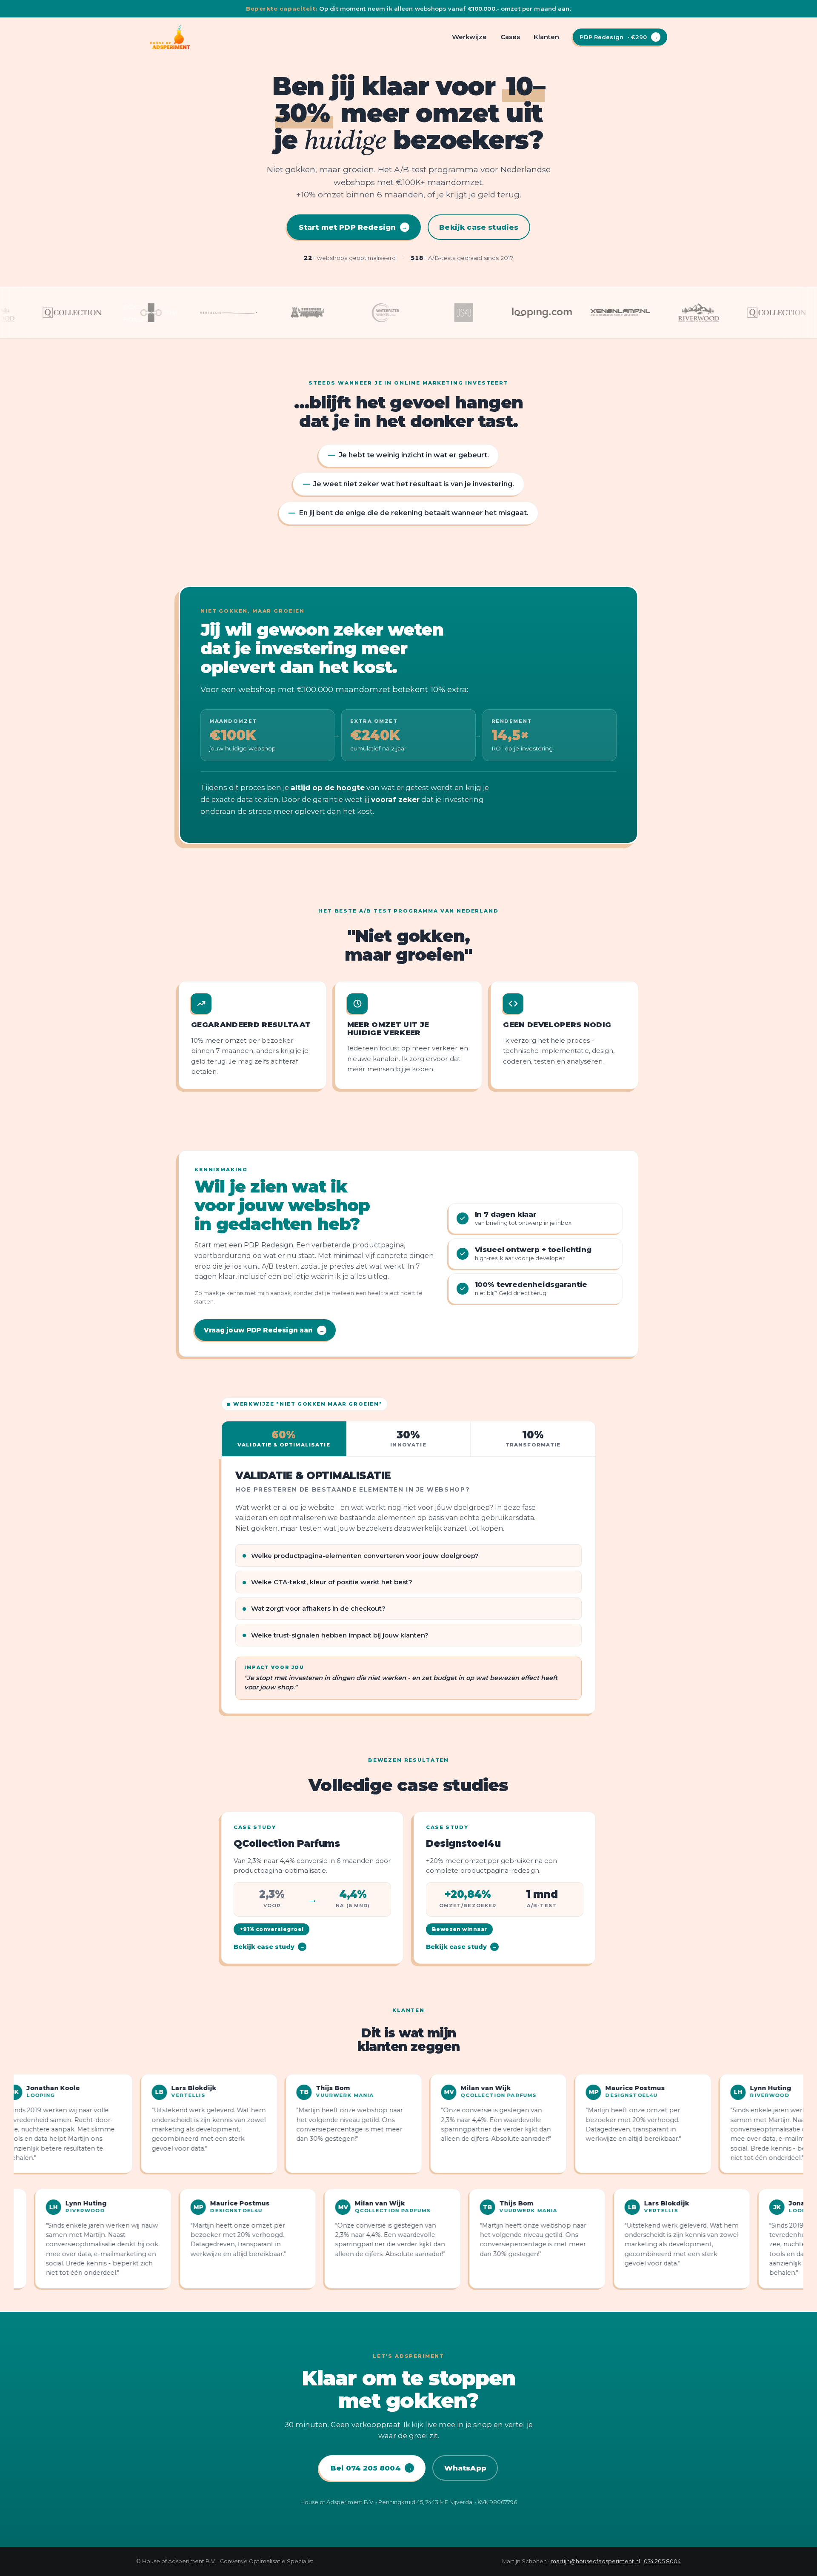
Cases (510, 37)
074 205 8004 (662, 2561)
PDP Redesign (619, 37)
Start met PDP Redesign (353, 227)
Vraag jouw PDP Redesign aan (264, 1330)
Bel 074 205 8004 (371, 2468)
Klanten (546, 37)
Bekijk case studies (479, 227)
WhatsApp (465, 2468)
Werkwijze (469, 37)
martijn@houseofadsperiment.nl (595, 2561)
